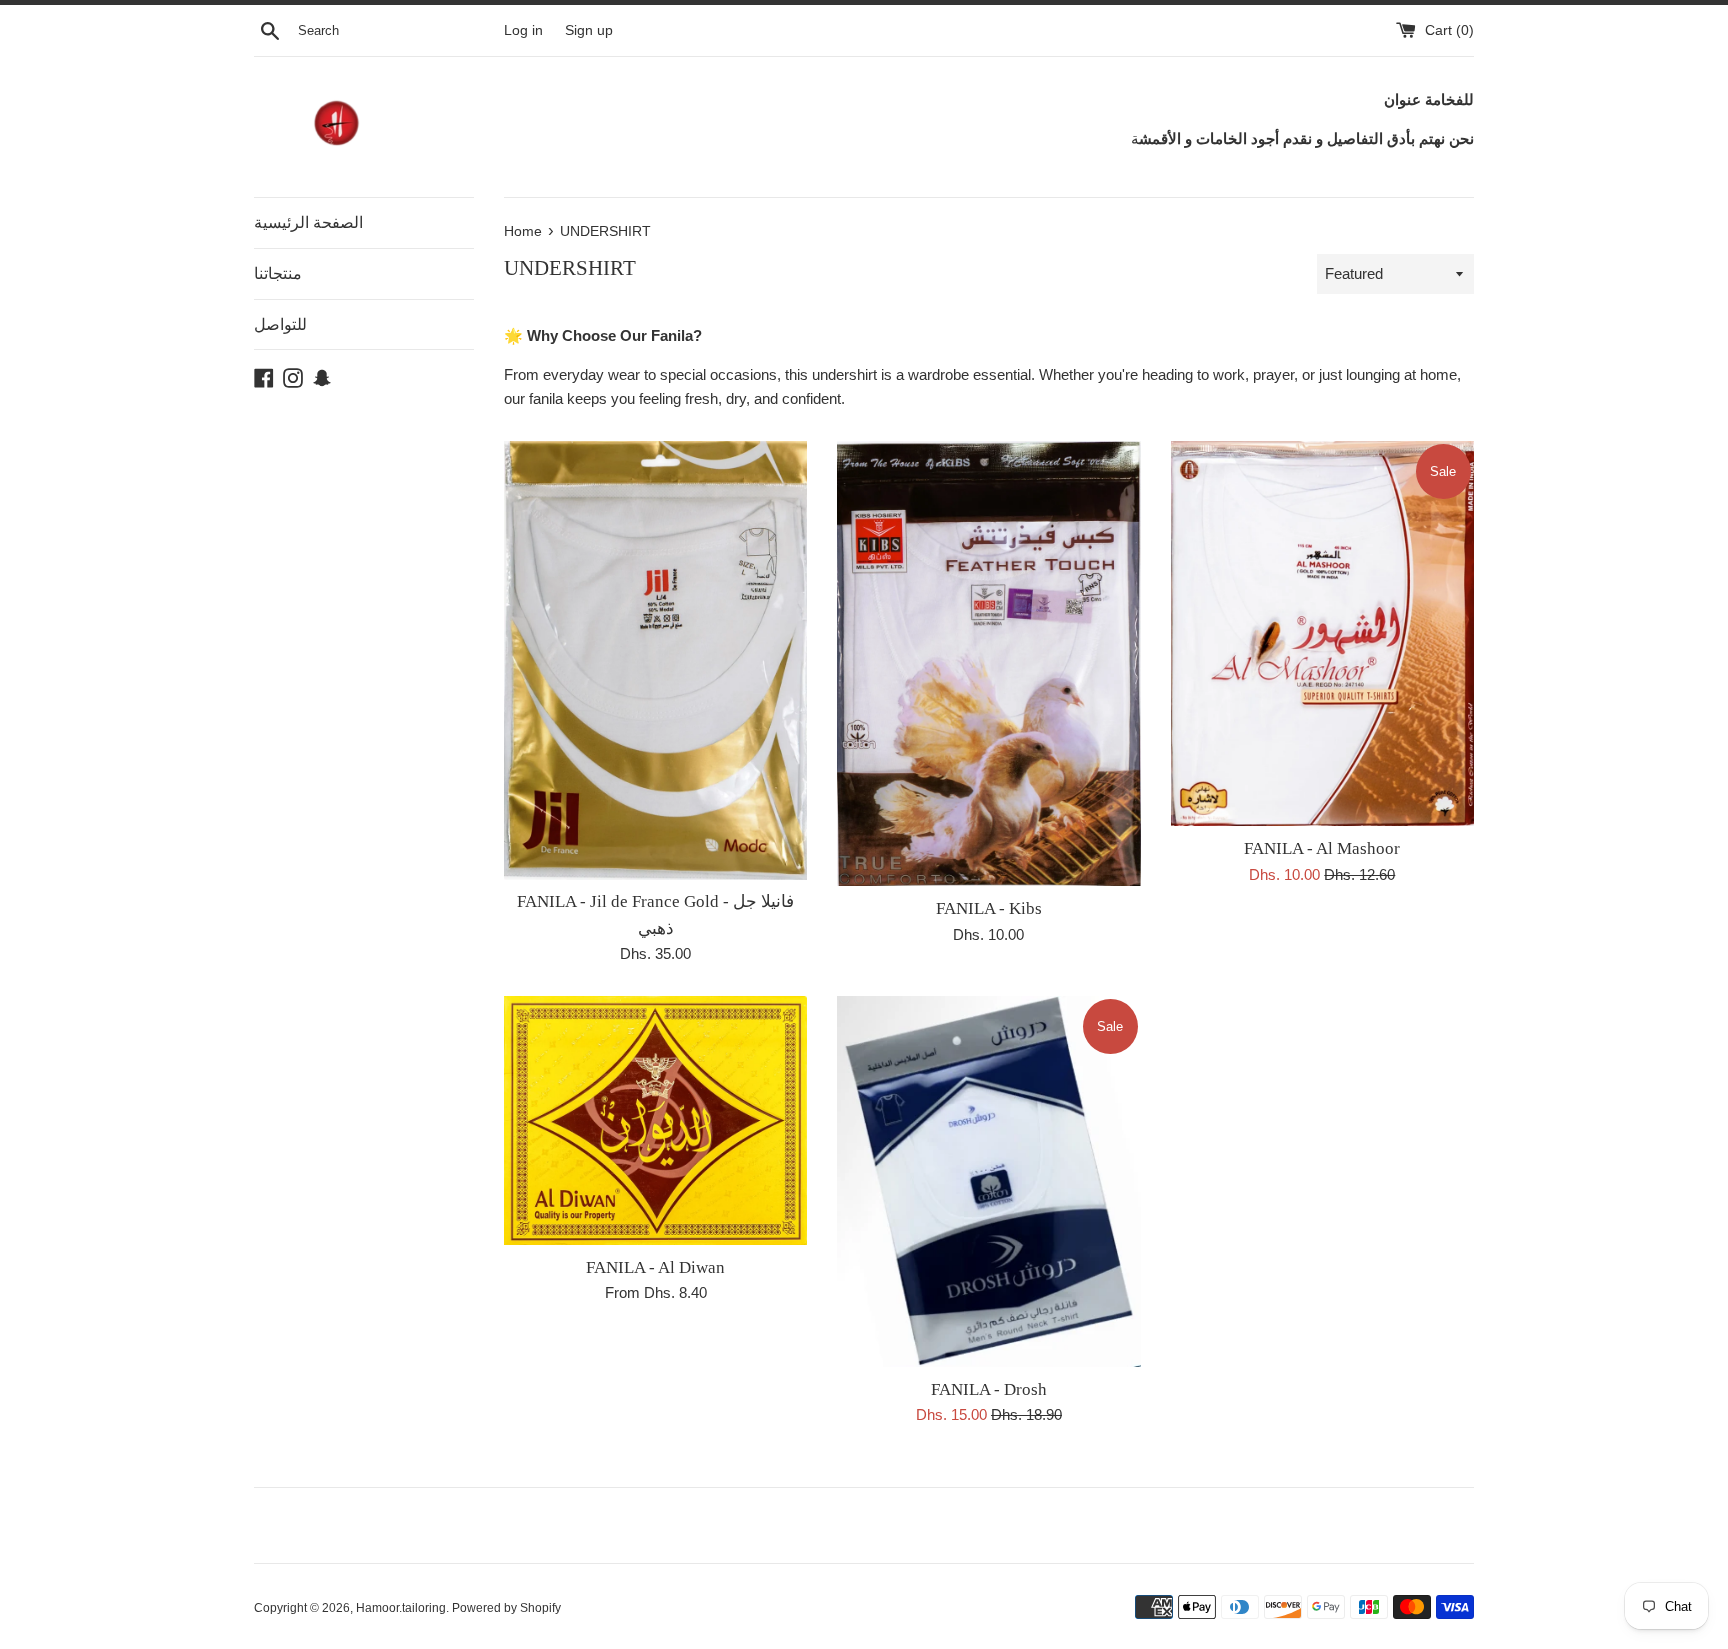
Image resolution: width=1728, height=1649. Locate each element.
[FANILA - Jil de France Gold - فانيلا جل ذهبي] (655, 660)
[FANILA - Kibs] (988, 663)
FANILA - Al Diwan (655, 1267)
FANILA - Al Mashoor (1322, 848)
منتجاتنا (278, 273)
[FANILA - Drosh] (988, 1181)
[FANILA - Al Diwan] (655, 1120)
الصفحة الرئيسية (308, 222)
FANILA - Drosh (989, 1389)
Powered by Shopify (506, 1608)
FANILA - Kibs (989, 908)
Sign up (589, 30)
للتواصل (280, 324)
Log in (523, 30)
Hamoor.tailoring (401, 1608)
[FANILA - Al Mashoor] (1322, 633)
